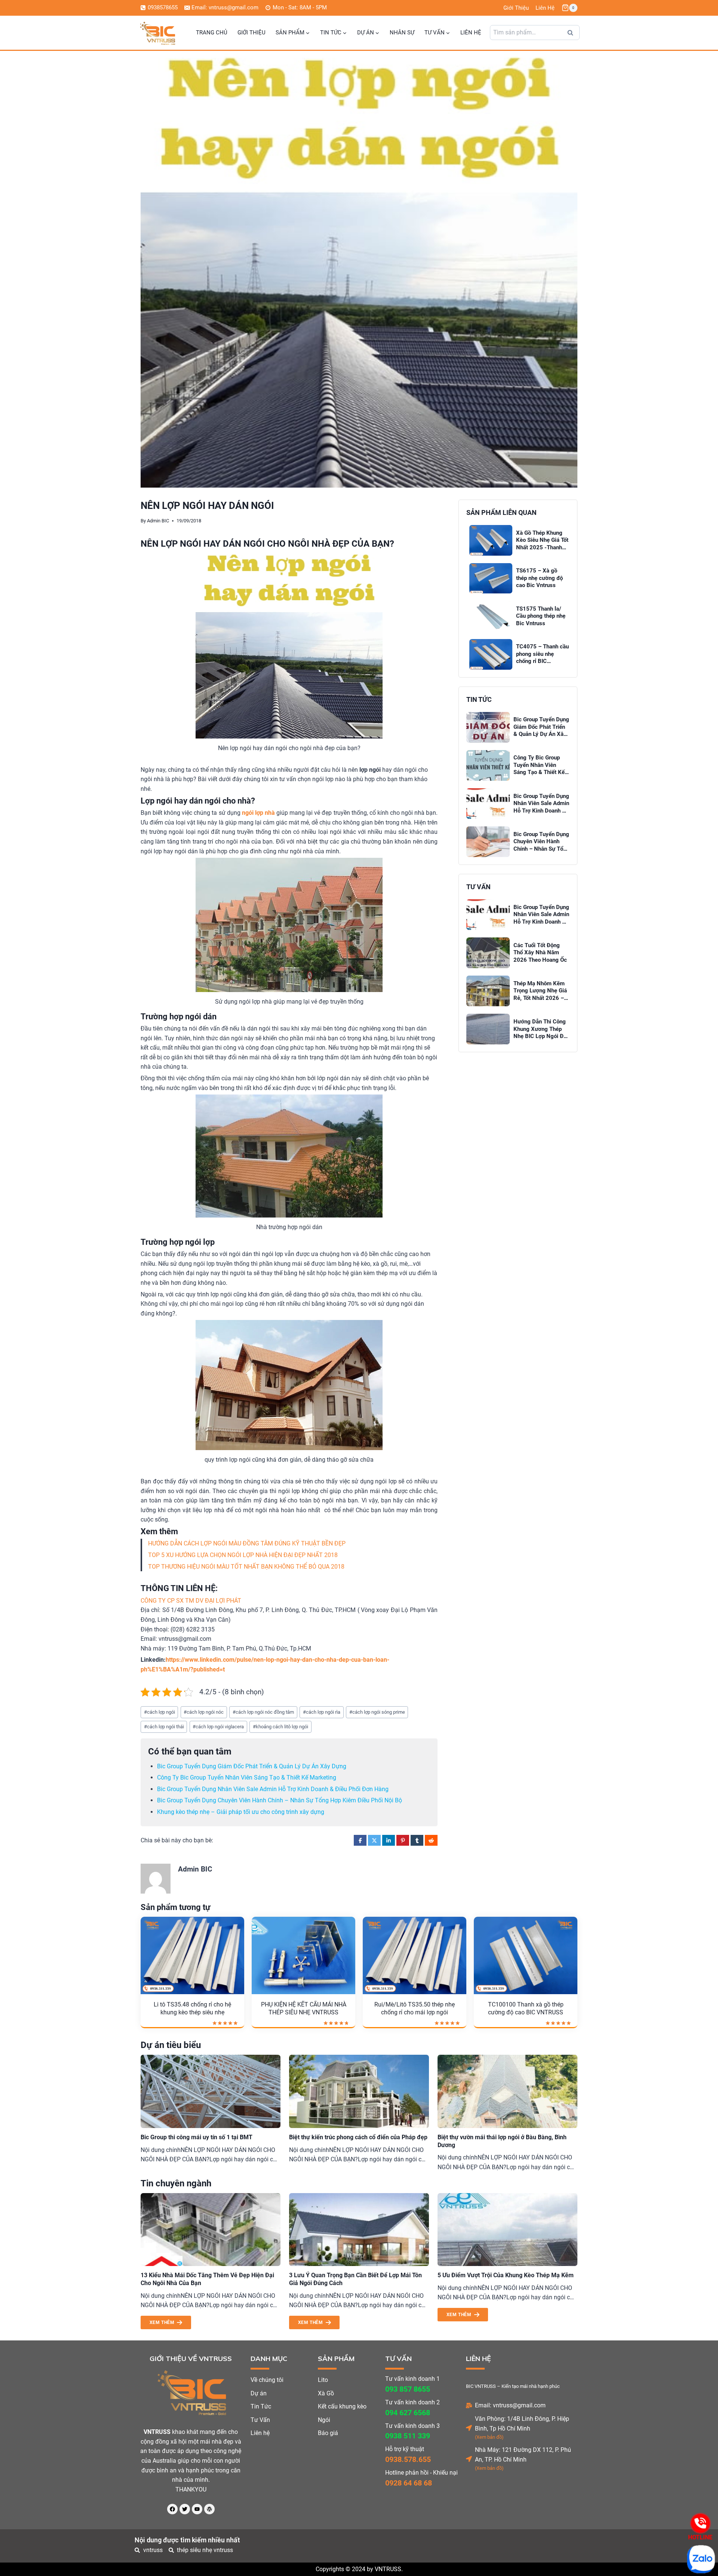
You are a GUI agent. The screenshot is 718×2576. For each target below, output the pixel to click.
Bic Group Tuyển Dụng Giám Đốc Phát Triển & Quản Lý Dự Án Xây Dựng (252, 1766)
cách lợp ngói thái (164, 1727)
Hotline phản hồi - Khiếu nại (421, 2473)
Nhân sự (402, 33)
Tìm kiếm (573, 35)
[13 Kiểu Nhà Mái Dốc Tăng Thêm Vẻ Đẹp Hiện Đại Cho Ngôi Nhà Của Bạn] (211, 2230)
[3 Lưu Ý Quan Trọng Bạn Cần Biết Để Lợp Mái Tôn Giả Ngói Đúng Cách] (359, 2230)
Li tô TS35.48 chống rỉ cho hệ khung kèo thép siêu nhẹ (192, 2008)
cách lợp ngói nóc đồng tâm (263, 1712)
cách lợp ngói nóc (204, 1712)
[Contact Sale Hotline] (700, 2523)
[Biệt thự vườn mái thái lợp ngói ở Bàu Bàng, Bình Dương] (507, 2091)
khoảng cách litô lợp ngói (280, 1727)
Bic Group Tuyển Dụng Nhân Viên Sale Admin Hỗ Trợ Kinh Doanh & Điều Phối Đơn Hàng (273, 1789)
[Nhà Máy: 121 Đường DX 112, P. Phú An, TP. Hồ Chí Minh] (469, 2459)
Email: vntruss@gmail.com (510, 2405)
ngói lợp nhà (258, 813)
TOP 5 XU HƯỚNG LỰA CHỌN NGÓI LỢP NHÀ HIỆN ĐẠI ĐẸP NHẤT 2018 (243, 1555)
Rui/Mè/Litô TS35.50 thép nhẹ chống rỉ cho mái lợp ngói (415, 2008)
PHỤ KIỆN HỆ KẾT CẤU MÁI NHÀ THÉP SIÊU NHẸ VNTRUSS (304, 2008)
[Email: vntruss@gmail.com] (469, 2405)
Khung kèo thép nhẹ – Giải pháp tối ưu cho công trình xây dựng (241, 1812)
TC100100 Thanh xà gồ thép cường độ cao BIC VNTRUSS (526, 2008)
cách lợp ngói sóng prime (377, 1712)
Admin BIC (158, 521)
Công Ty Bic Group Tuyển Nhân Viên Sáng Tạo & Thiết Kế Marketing (247, 1777)
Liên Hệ (545, 8)
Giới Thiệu (516, 8)
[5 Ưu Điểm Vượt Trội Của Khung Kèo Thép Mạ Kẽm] (507, 2230)
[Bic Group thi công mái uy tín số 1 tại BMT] (211, 2091)
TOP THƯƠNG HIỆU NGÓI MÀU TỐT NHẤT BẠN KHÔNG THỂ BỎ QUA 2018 (246, 1567)
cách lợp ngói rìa (322, 1712)
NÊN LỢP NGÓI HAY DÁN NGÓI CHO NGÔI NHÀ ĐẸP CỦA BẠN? (267, 544)
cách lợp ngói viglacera (218, 1727)
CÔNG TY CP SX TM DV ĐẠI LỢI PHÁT (191, 1601)
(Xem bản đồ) (489, 2437)
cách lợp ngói (159, 1712)
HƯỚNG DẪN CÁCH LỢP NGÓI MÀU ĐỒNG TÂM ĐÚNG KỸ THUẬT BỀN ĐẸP (247, 1543)
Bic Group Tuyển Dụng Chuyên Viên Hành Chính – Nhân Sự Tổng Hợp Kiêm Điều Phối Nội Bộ (280, 1800)
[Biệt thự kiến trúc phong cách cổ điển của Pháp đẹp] (359, 2091)
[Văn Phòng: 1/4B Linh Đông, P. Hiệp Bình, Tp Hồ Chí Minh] (469, 2428)
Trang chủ (212, 33)
